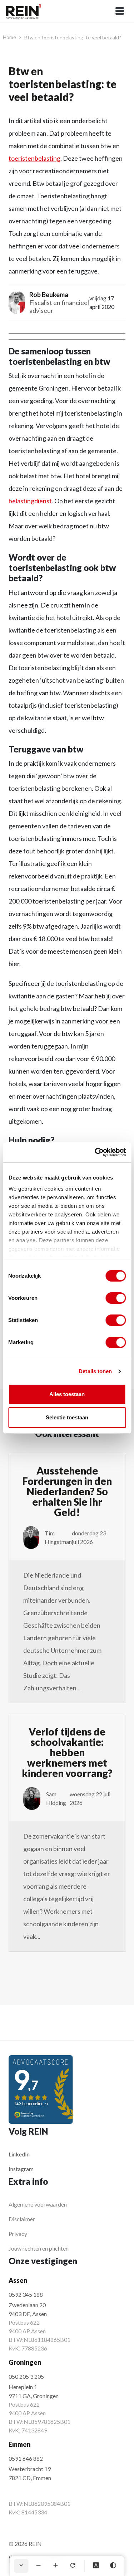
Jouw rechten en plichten (39, 2248)
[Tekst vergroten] (55, 2566)
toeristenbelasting (34, 158)
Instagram (21, 2169)
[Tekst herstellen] (73, 2566)
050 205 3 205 (26, 2376)
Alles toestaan (67, 1394)
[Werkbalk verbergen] (21, 2566)
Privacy (18, 2234)
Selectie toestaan (67, 1417)
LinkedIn (19, 2154)
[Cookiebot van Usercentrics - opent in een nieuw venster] (95, 1152)
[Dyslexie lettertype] (96, 2566)
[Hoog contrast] (113, 2566)
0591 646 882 (26, 2458)
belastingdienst (30, 501)
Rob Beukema (49, 295)
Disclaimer (22, 2219)
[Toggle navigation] (120, 11)
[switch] (116, 1298)
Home (9, 37)
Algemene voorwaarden (38, 2204)
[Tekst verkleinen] (38, 2566)
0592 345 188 (26, 2294)
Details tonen (95, 1371)
